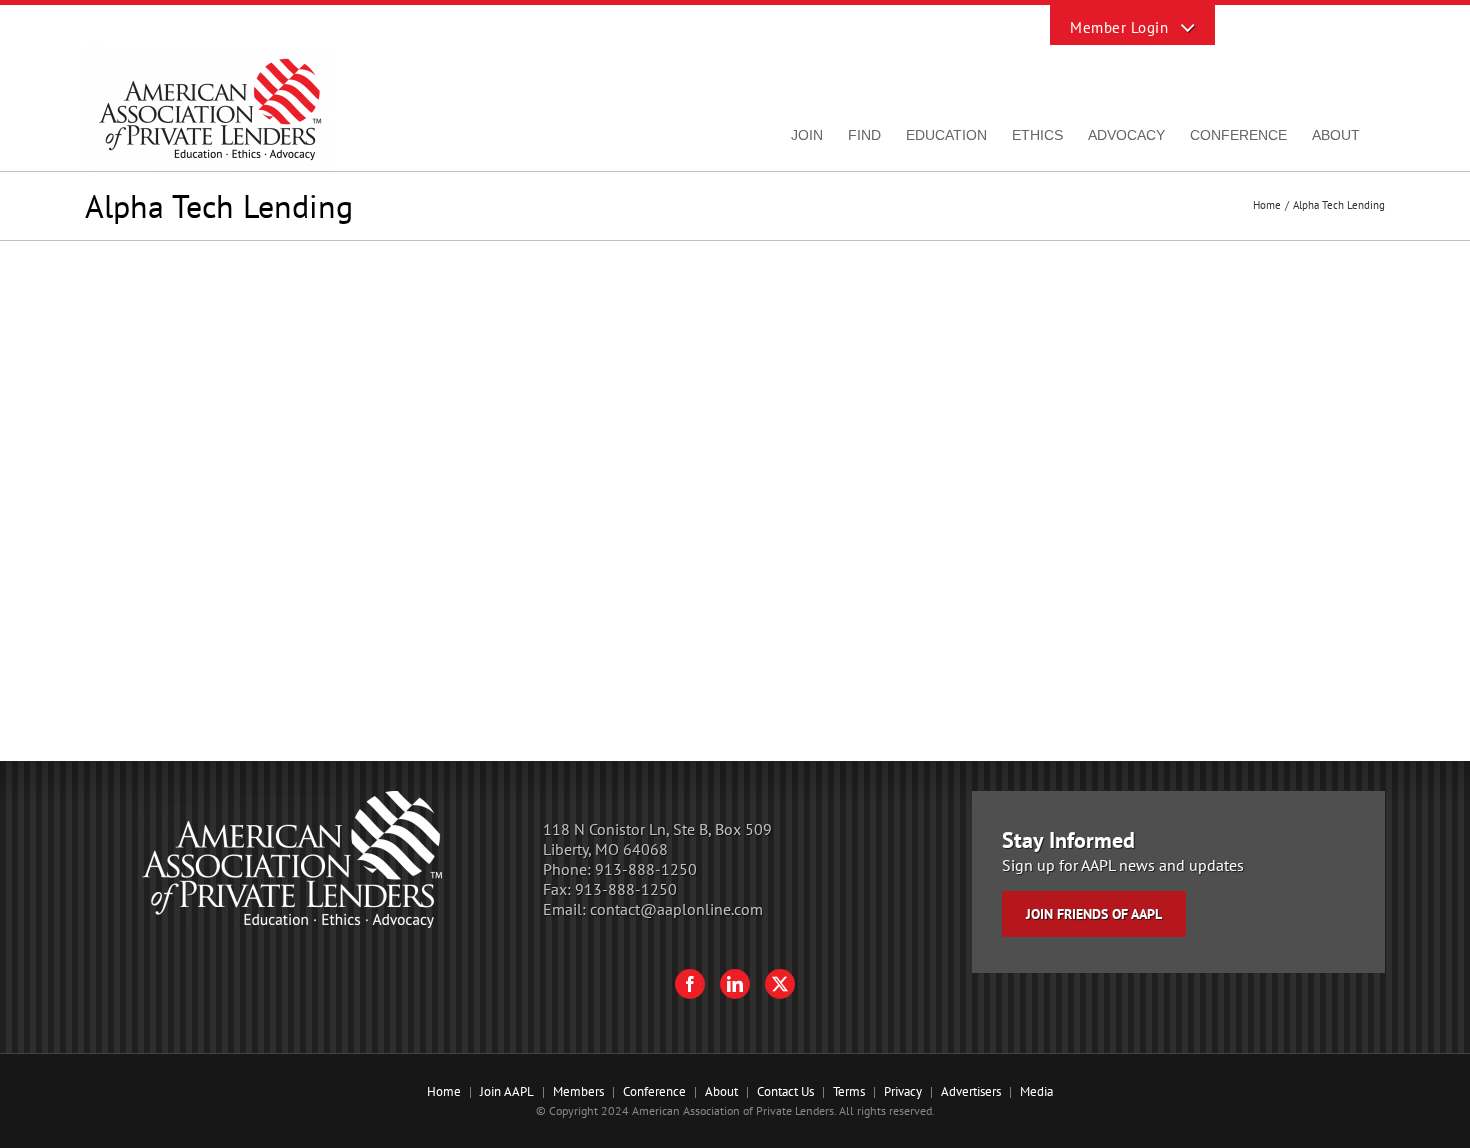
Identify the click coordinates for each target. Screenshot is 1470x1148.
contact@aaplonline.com (676, 909)
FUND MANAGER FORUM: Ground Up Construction (750, 324)
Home (444, 1091)
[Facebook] (690, 984)
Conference (654, 1091)
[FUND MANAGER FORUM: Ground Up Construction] (342, 306)
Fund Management (689, 356)
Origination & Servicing (841, 356)
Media (1036, 1091)
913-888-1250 (646, 869)
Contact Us (785, 1091)
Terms (849, 1091)
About (721, 1091)
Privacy (903, 1091)
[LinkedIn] (735, 984)
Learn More (683, 498)
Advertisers (971, 1091)
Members (578, 1091)
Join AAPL (507, 1091)
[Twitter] (780, 984)
